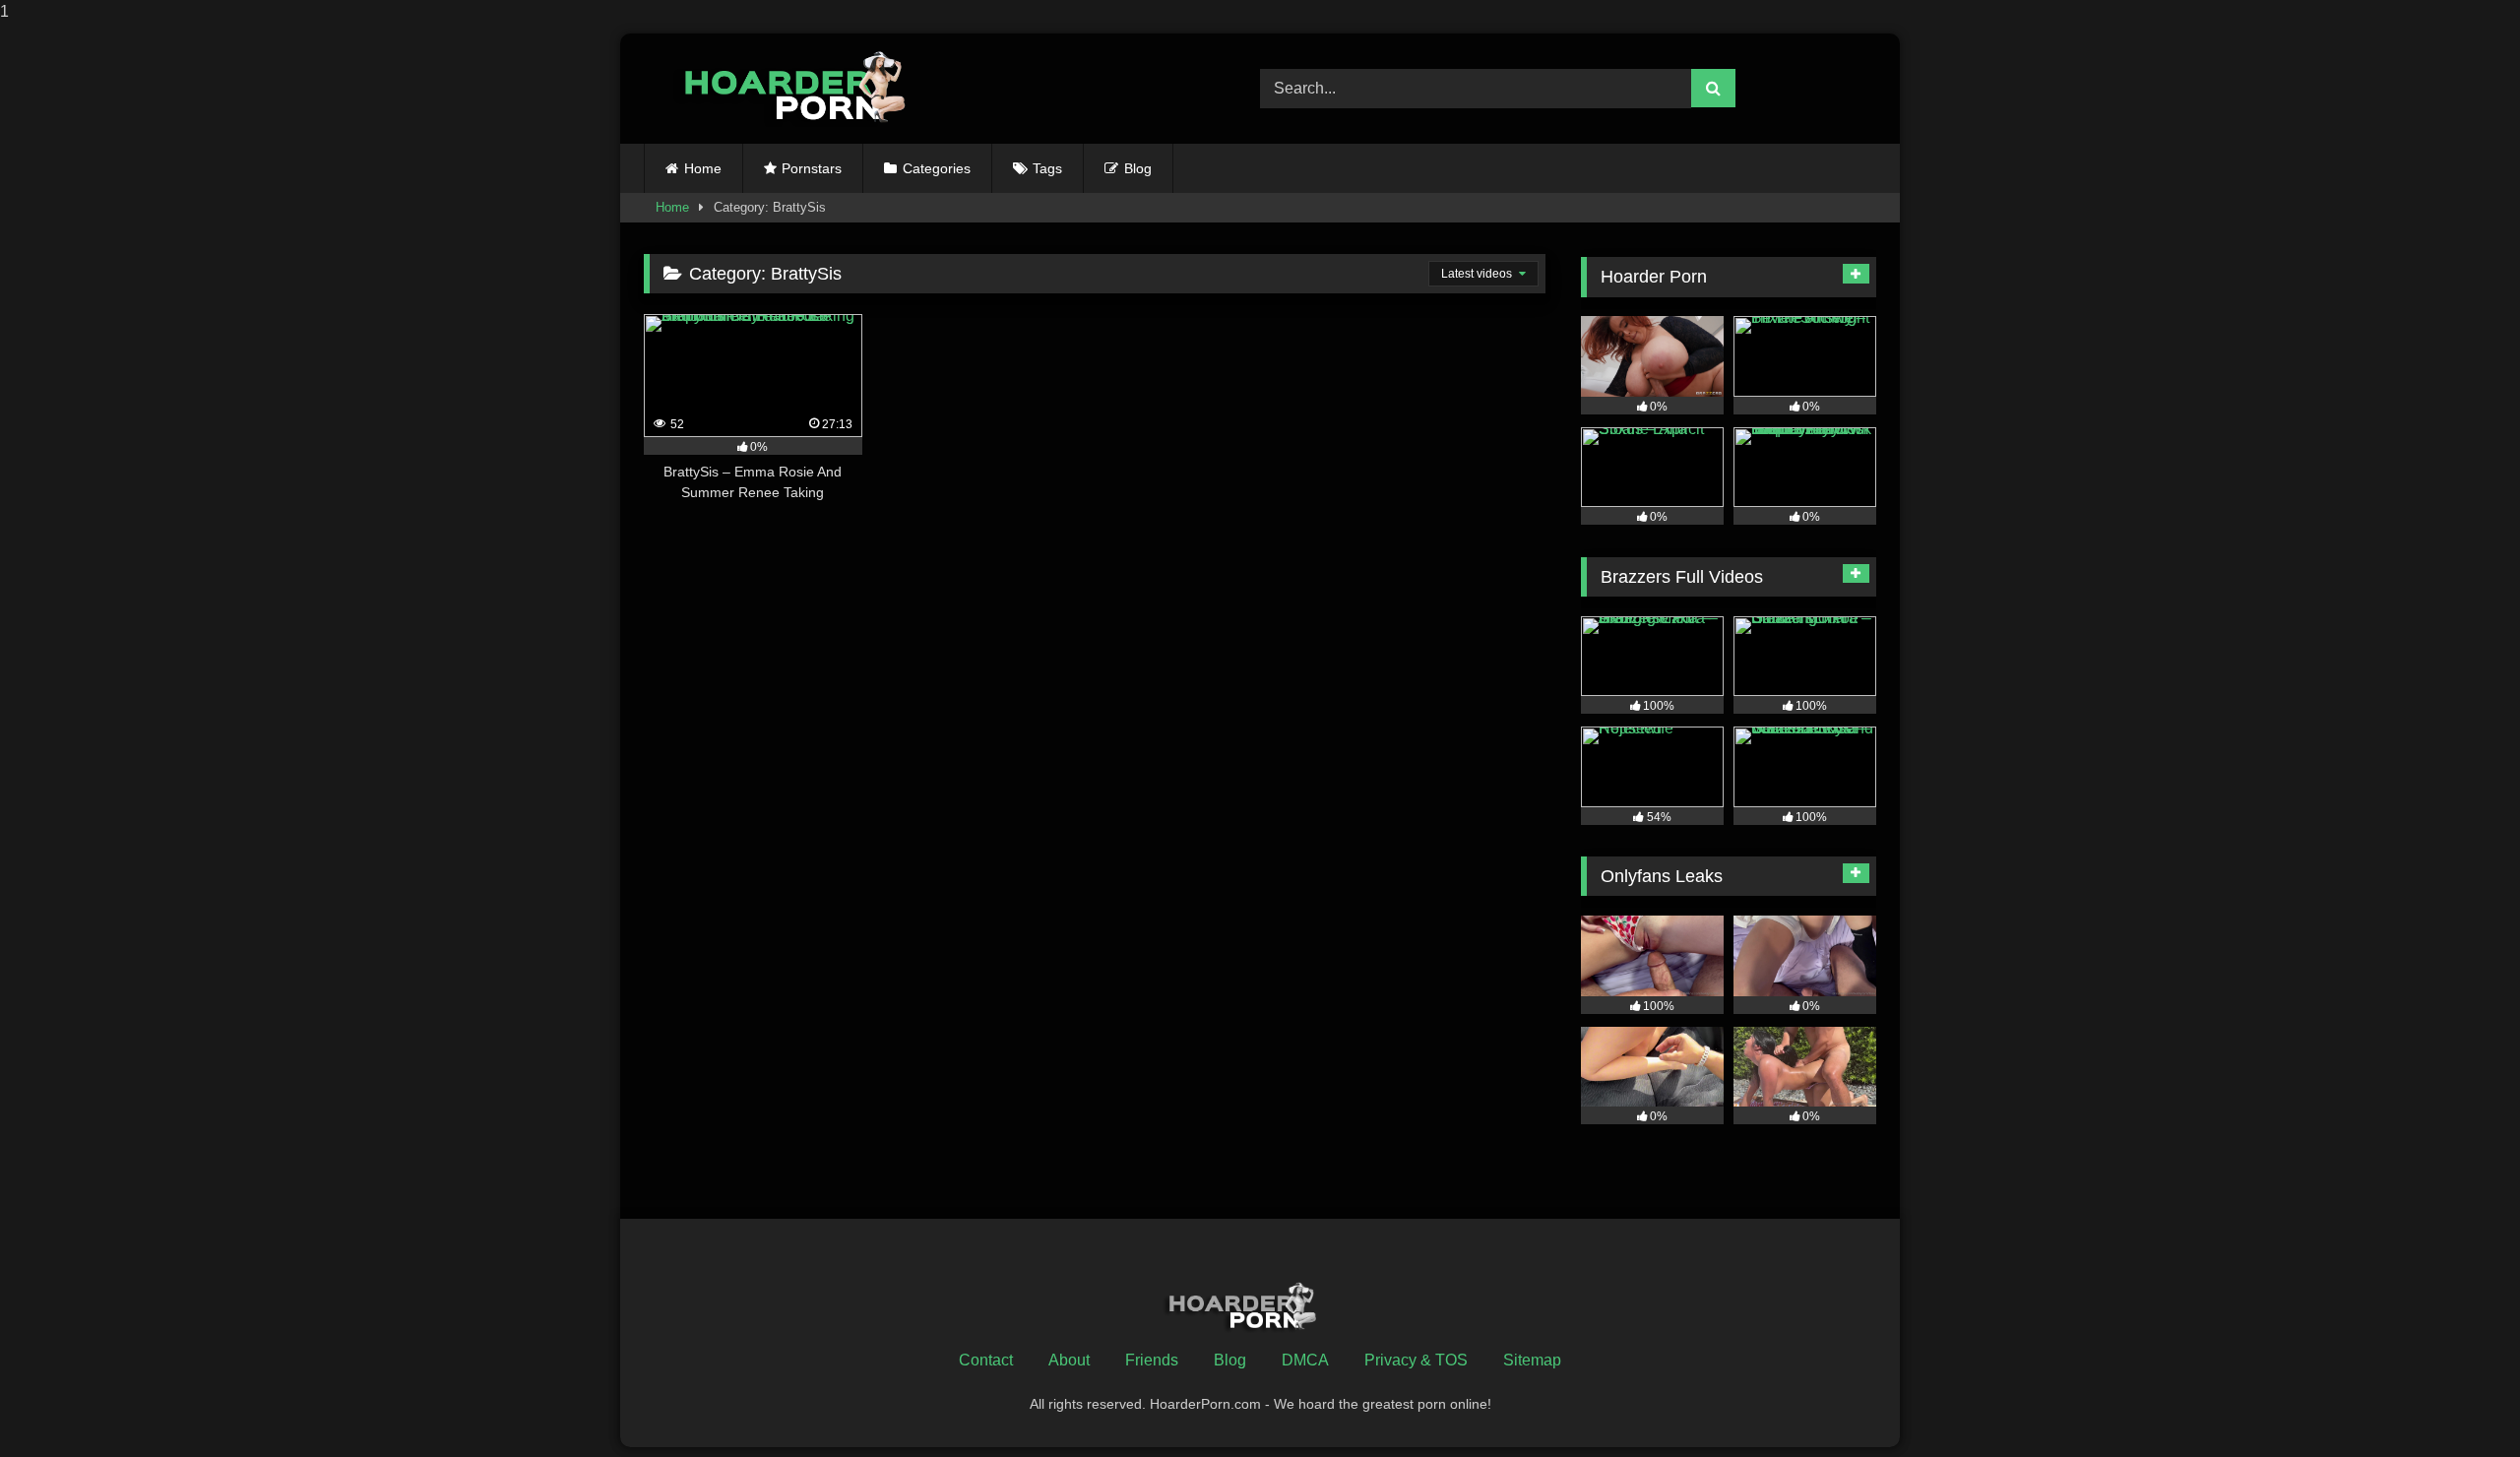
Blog (1138, 168)
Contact (986, 1360)
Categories (937, 168)
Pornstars (812, 168)
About (1069, 1360)
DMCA (1305, 1360)
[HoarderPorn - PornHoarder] (806, 88)
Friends (1152, 1360)
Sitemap (1532, 1360)
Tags (1047, 168)
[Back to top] (2459, 1402)
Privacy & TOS (1416, 1360)
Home (703, 168)
